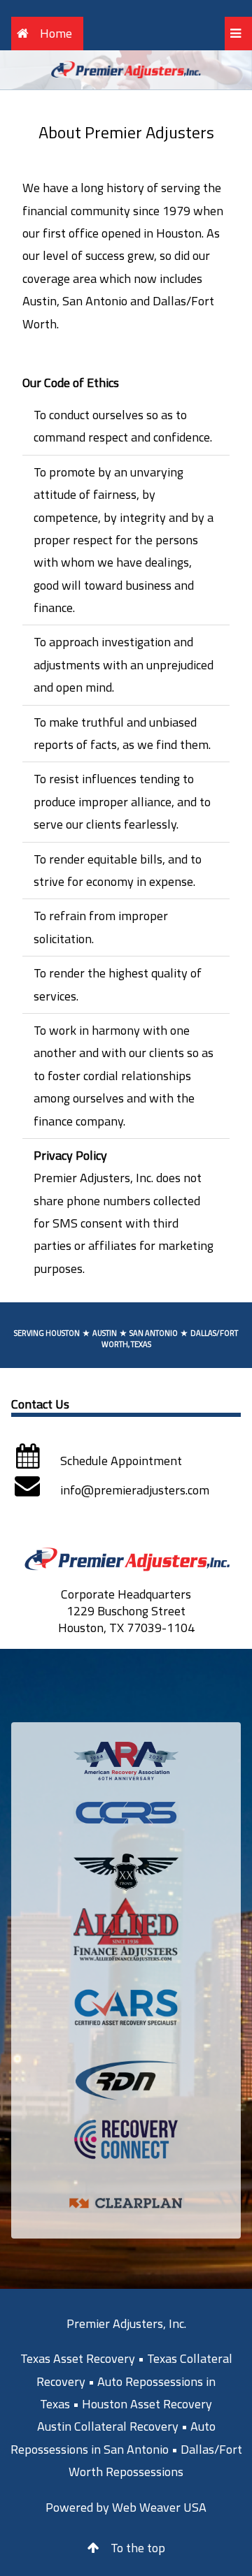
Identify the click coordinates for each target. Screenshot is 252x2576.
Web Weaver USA (159, 2507)
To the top (138, 2548)
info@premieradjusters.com (135, 1490)
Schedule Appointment (121, 1461)
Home (56, 33)
